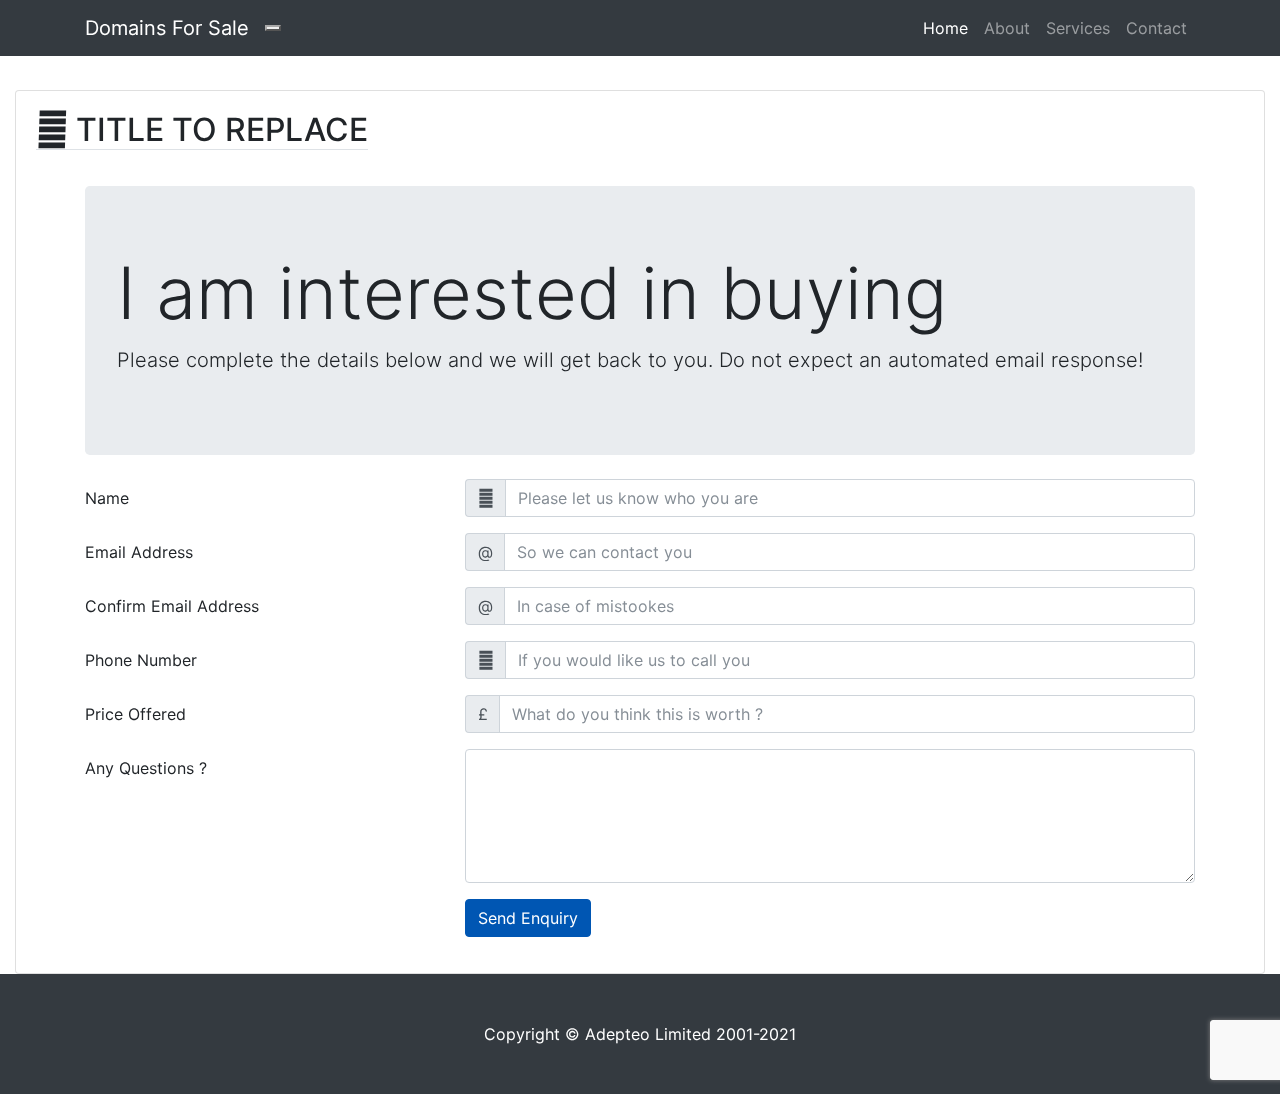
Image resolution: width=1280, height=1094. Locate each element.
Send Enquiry (528, 918)
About (1007, 28)
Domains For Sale (167, 28)
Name (107, 498)
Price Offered (135, 714)
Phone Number (141, 660)
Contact (1156, 28)
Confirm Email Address (172, 606)
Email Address (139, 552)
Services (1078, 28)
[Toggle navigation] (273, 28)
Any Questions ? (146, 768)
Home (949, 27)
